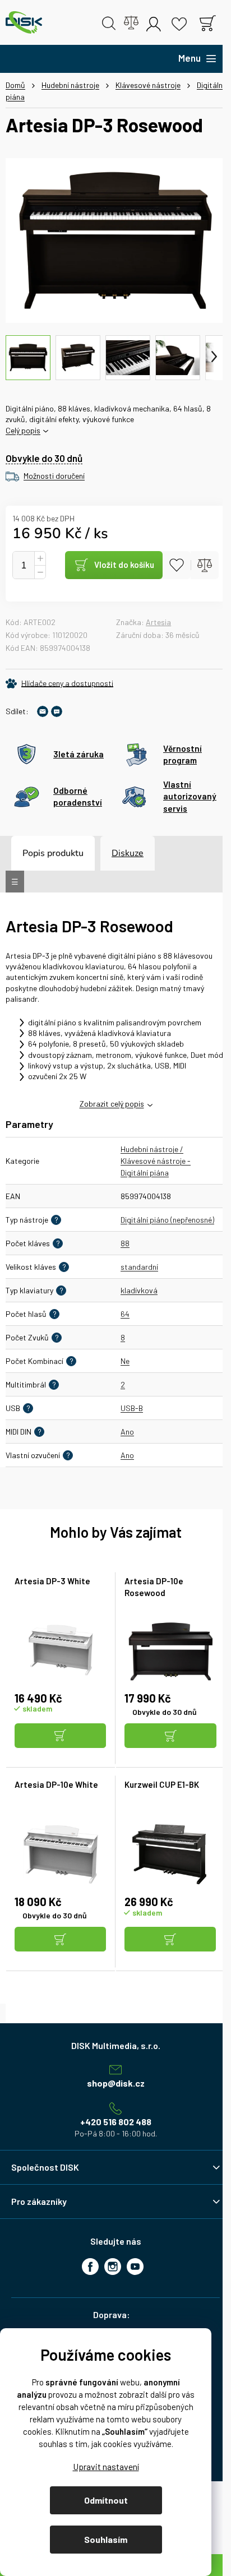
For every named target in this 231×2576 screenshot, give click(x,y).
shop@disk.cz (116, 2083)
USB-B (132, 1408)
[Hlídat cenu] (59, 683)
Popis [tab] (34, 853)
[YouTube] (135, 2267)
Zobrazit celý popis (112, 1104)
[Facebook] (90, 2267)
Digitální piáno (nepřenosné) (167, 1220)
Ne (125, 1361)
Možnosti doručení (54, 476)
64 (125, 1314)
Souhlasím (106, 2539)
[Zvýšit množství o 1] (40, 559)
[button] (61, 1736)
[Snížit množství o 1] (40, 572)
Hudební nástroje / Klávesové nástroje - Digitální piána (156, 1161)
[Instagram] (113, 2267)
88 (125, 1243)
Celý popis (23, 430)
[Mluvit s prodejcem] (57, 711)
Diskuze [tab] (128, 853)
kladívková (139, 1290)
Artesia (158, 622)
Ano (127, 1432)
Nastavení (106, 2466)
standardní (139, 1267)
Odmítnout (106, 2500)
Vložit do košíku (124, 565)
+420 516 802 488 (116, 2122)
